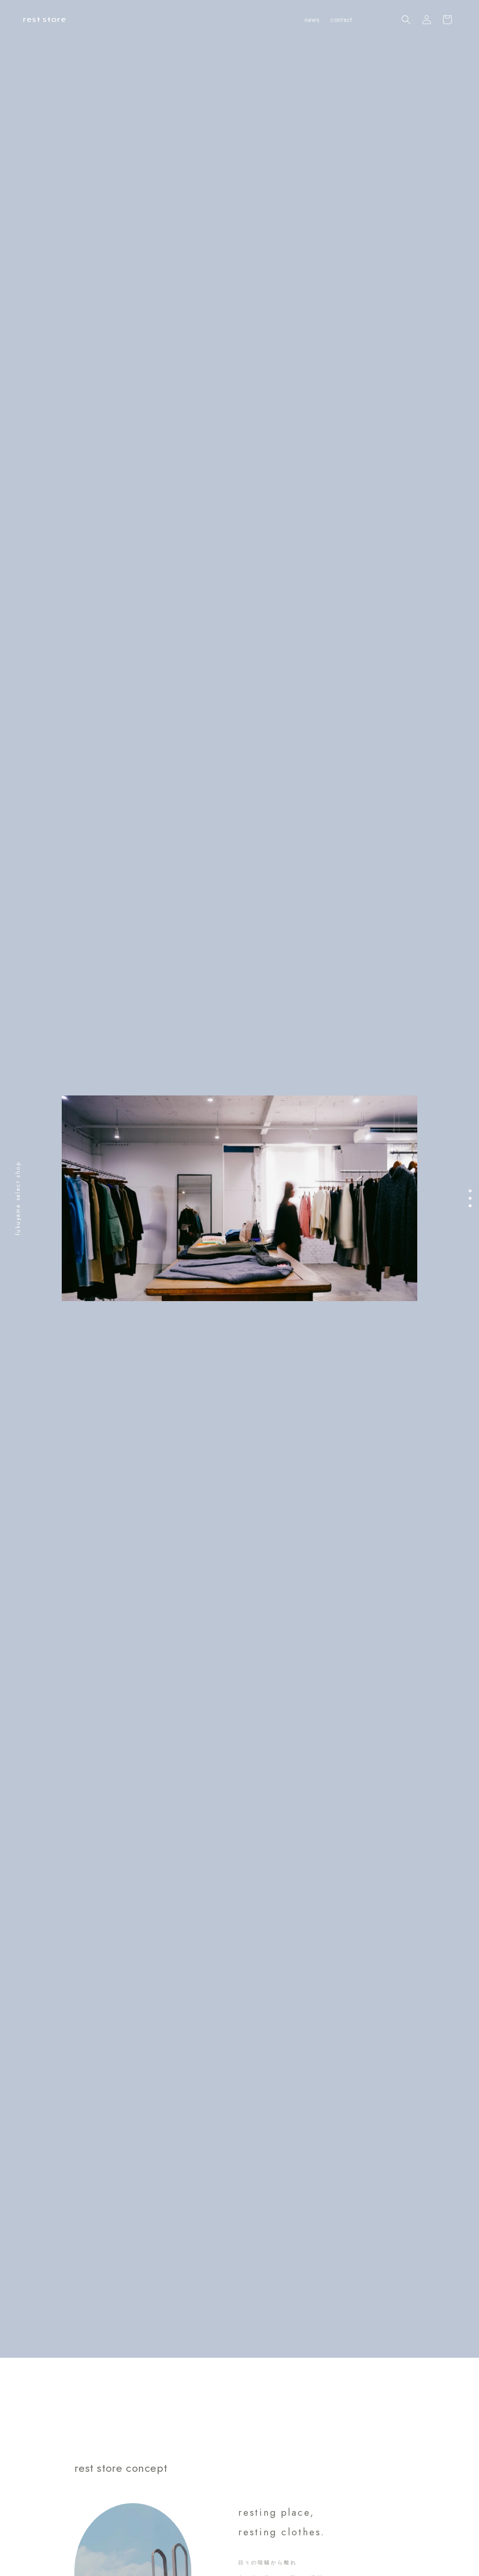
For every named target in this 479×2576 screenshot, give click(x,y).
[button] (406, 20)
